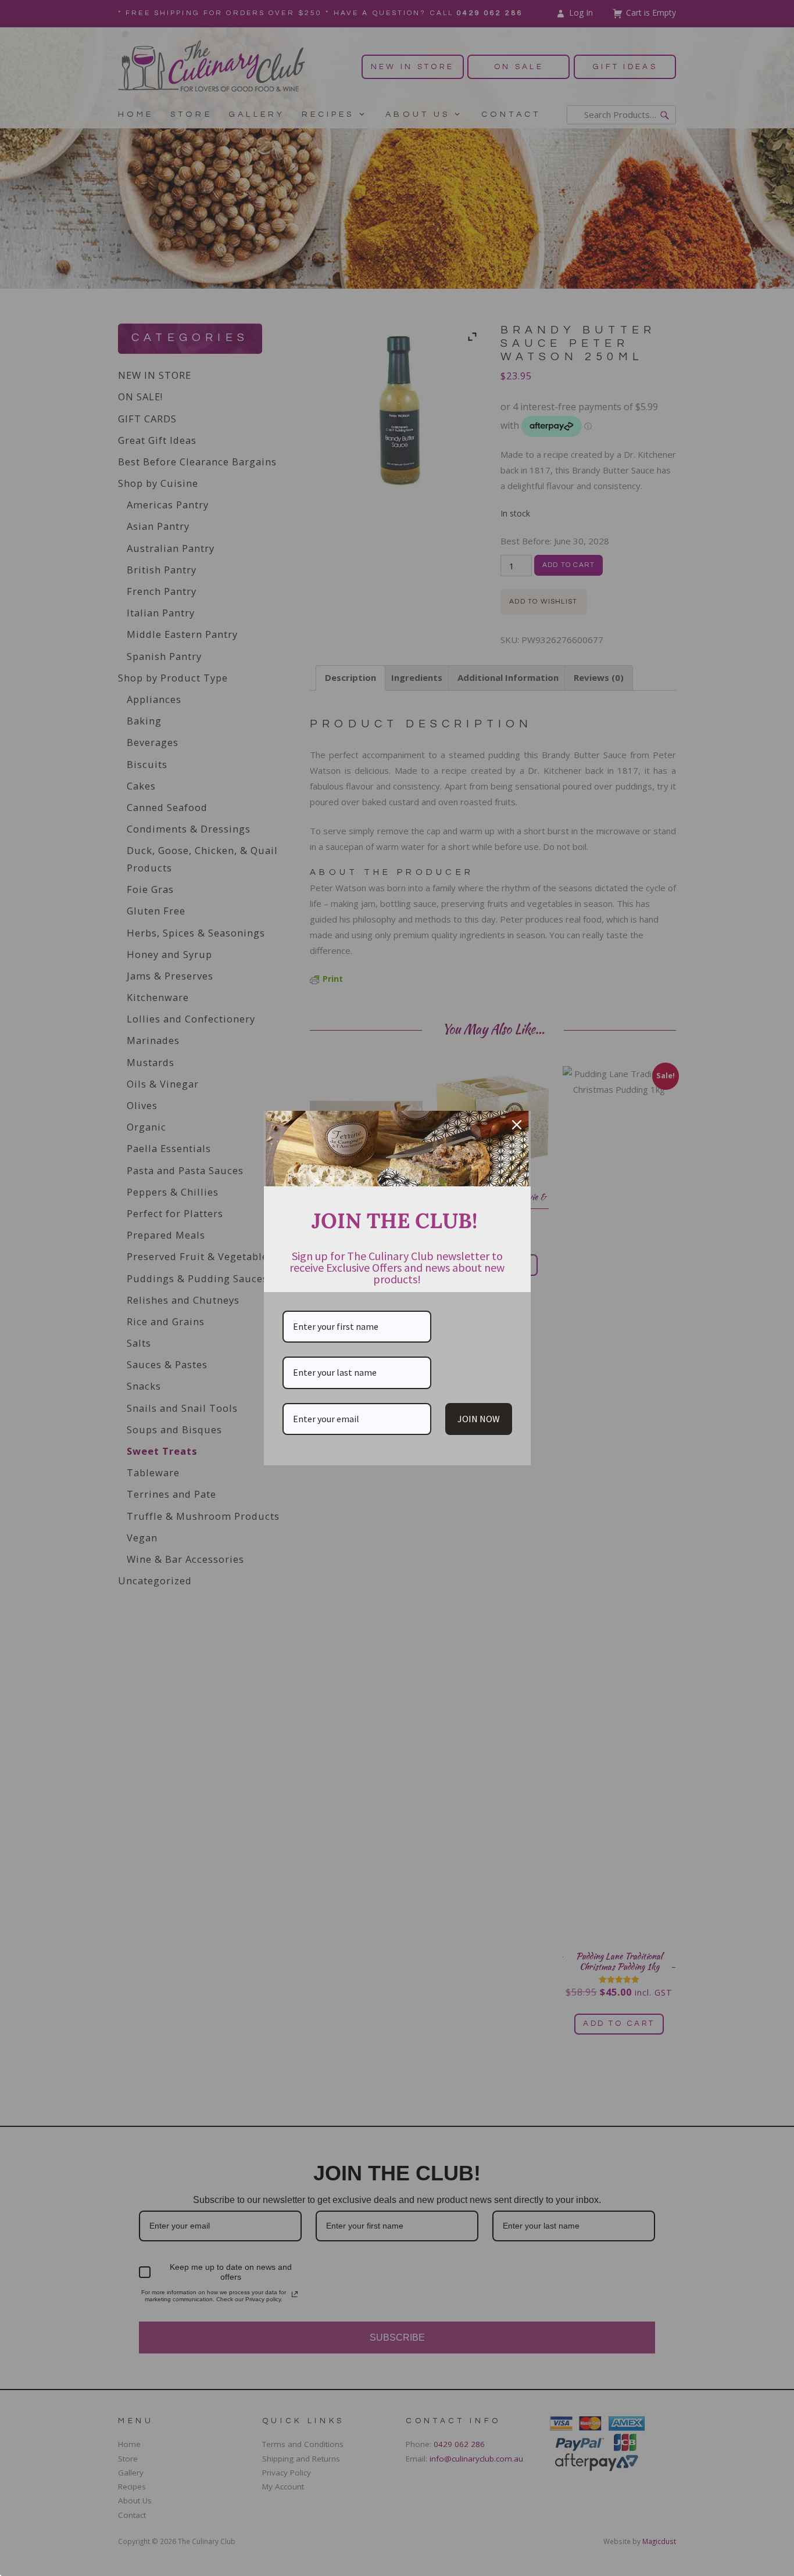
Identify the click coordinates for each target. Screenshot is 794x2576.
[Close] (517, 1125)
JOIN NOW (479, 1419)
